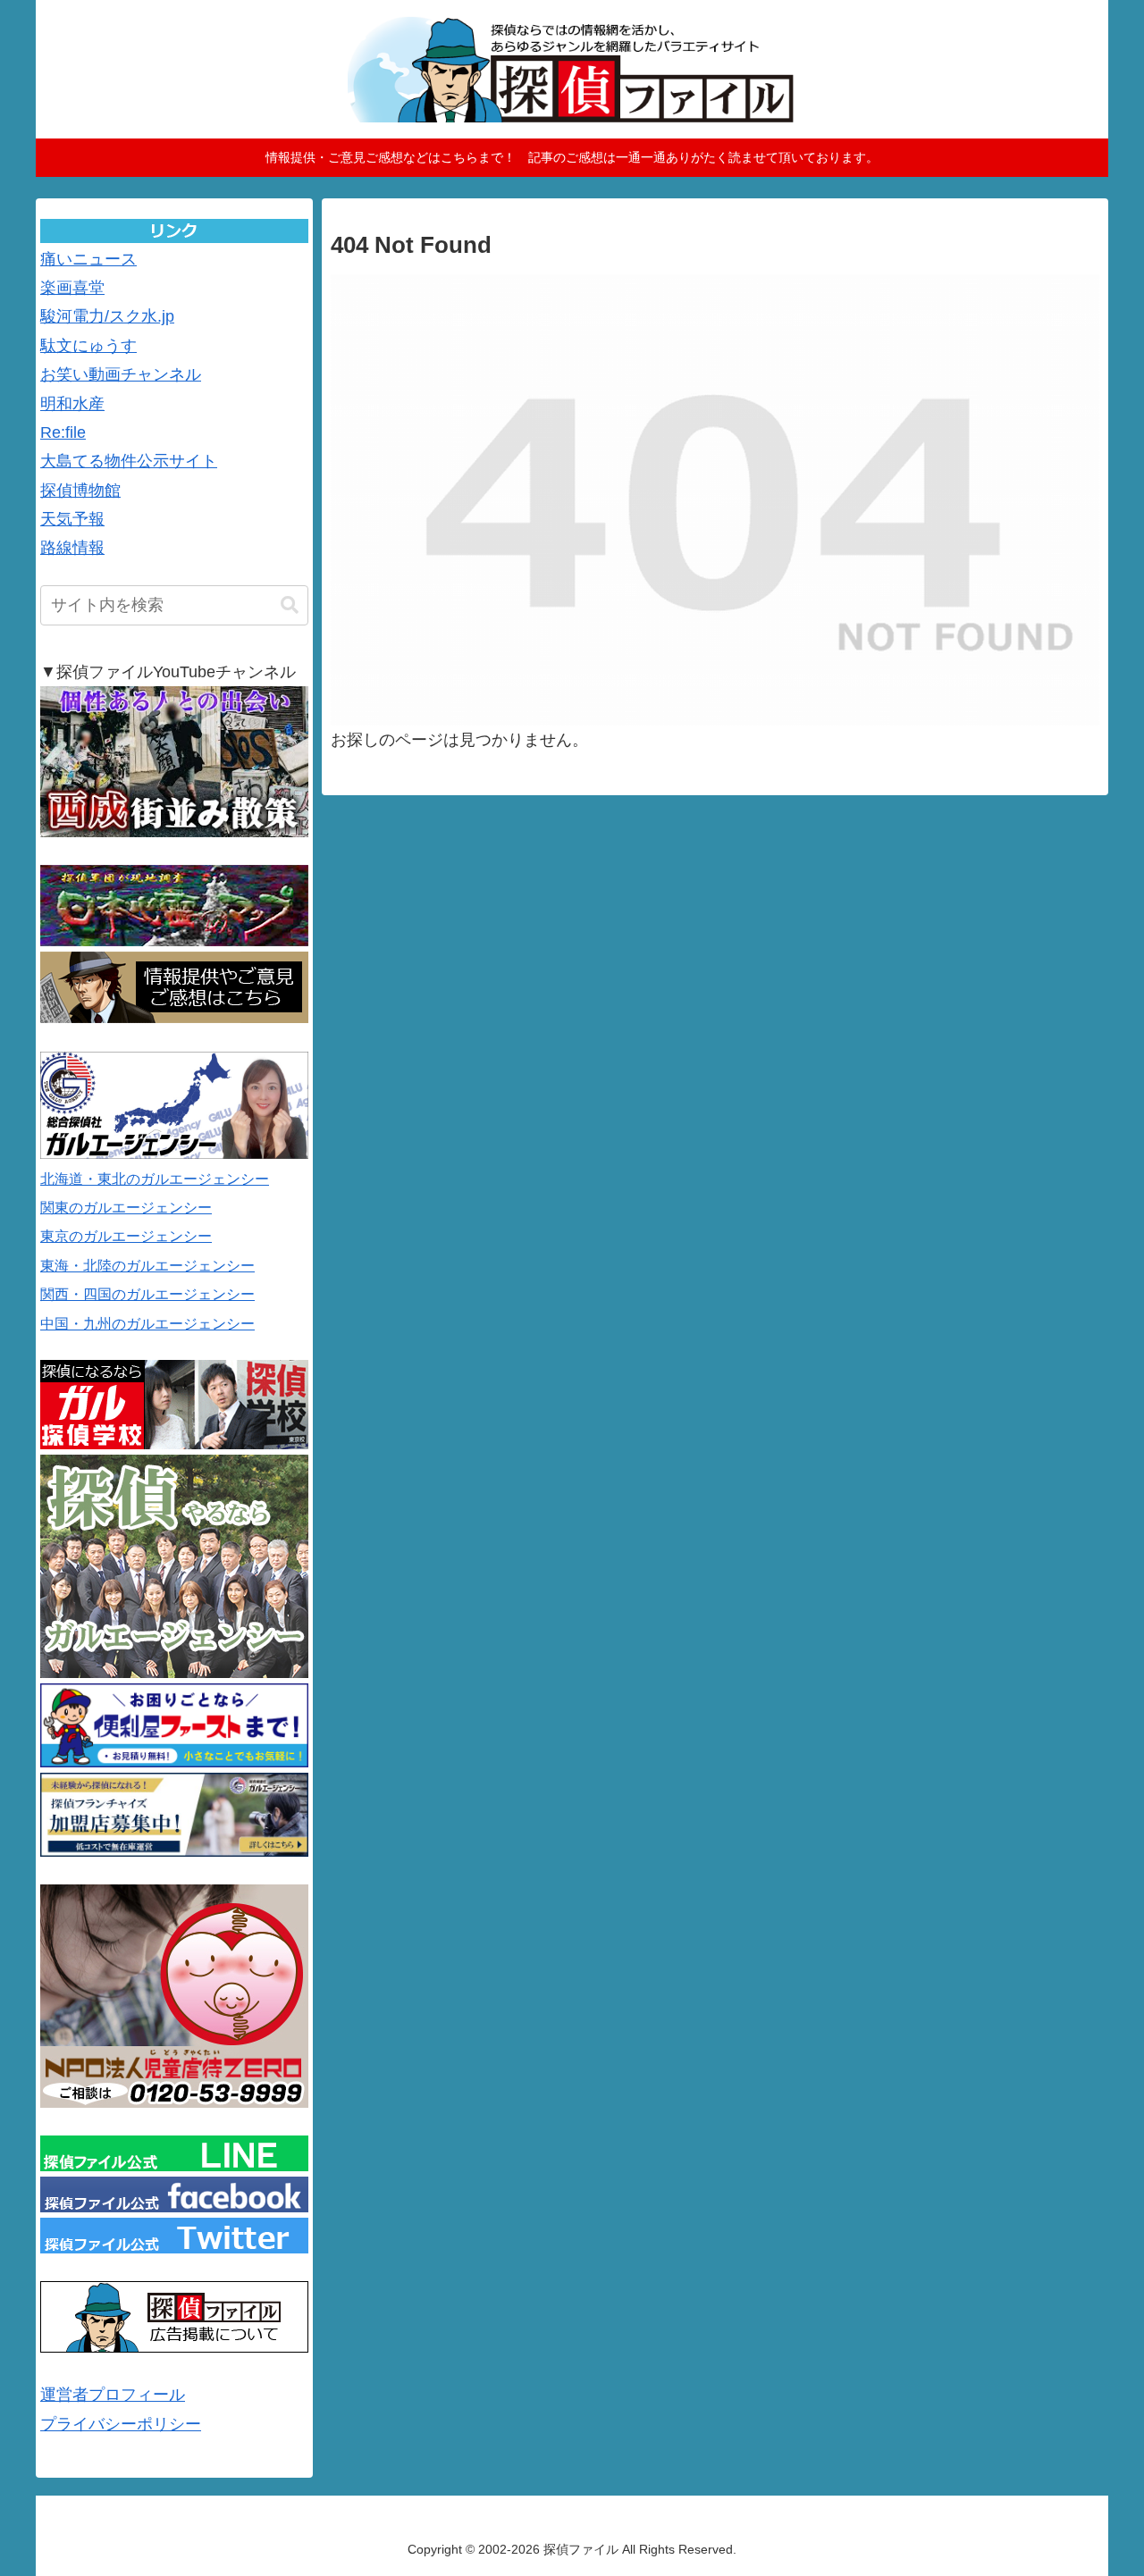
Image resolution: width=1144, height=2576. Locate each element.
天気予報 (72, 519)
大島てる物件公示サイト (129, 461)
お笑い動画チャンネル (121, 374)
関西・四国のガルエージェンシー (147, 1294)
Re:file (63, 432)
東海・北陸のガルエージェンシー (147, 1266)
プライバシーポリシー (121, 2424)
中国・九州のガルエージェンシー (147, 1324)
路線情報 (72, 548)
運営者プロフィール (113, 2395)
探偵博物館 (80, 491)
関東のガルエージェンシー (126, 1208)
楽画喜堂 (72, 288)
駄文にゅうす (88, 346)
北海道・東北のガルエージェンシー (155, 1179)
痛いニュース (88, 259)
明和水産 (72, 404)
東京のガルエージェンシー (126, 1236)
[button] (290, 605)
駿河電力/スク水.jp (107, 316)
